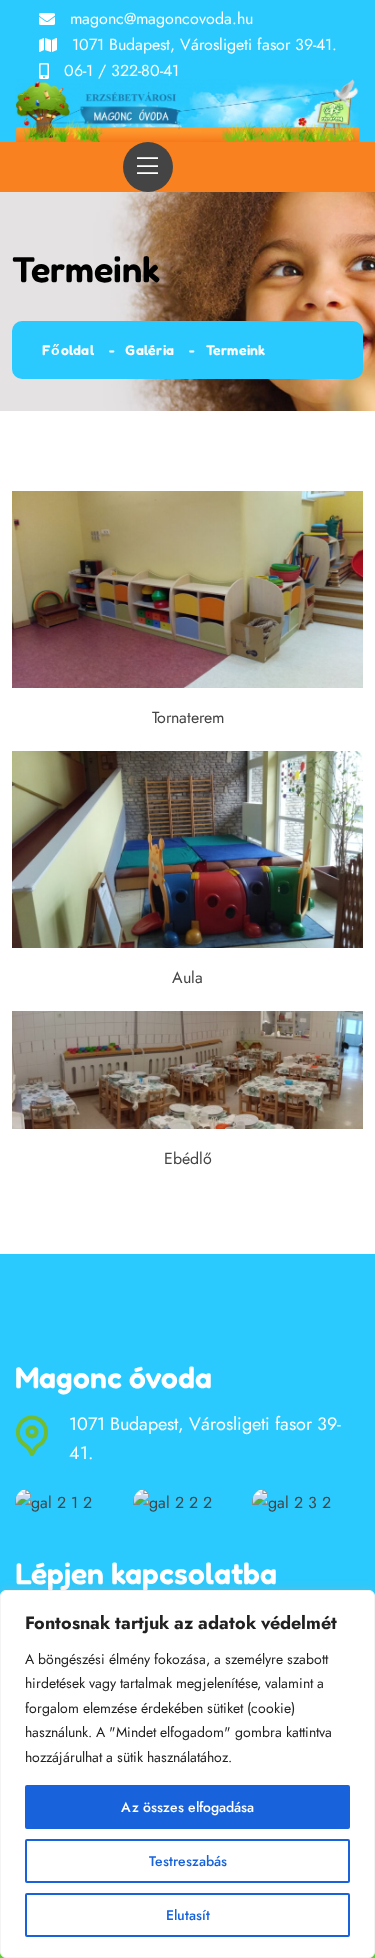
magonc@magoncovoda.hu (161, 18)
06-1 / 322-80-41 (121, 70)
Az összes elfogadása (187, 1807)
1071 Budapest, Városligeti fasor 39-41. (204, 44)
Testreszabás (188, 1861)
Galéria (149, 349)
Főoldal (68, 349)
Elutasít (188, 1915)
